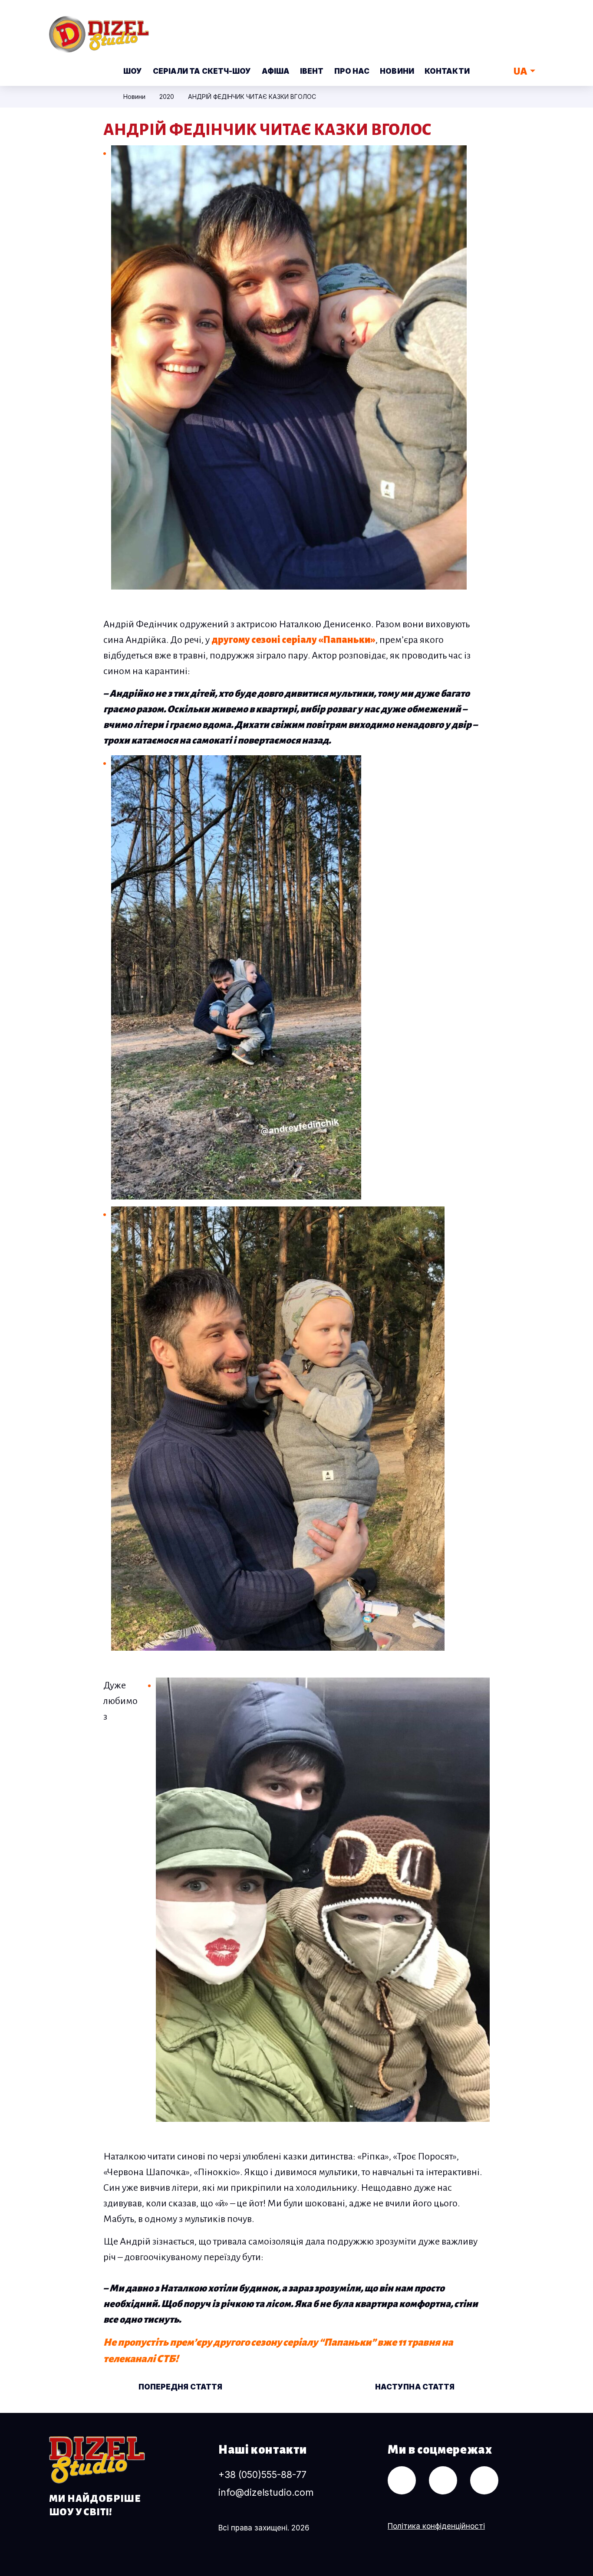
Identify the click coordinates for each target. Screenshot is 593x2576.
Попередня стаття (180, 2387)
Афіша (276, 71)
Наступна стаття (415, 2387)
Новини (397, 71)
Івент (312, 71)
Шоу (133, 71)
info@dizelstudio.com (266, 2492)
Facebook (502, 28)
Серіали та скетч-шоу (202, 71)
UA (521, 71)
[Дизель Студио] (97, 2460)
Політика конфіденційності (436, 2526)
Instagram (534, 28)
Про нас (352, 71)
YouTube (469, 28)
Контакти (447, 71)
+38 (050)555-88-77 (262, 2475)
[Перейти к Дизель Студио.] (106, 97)
